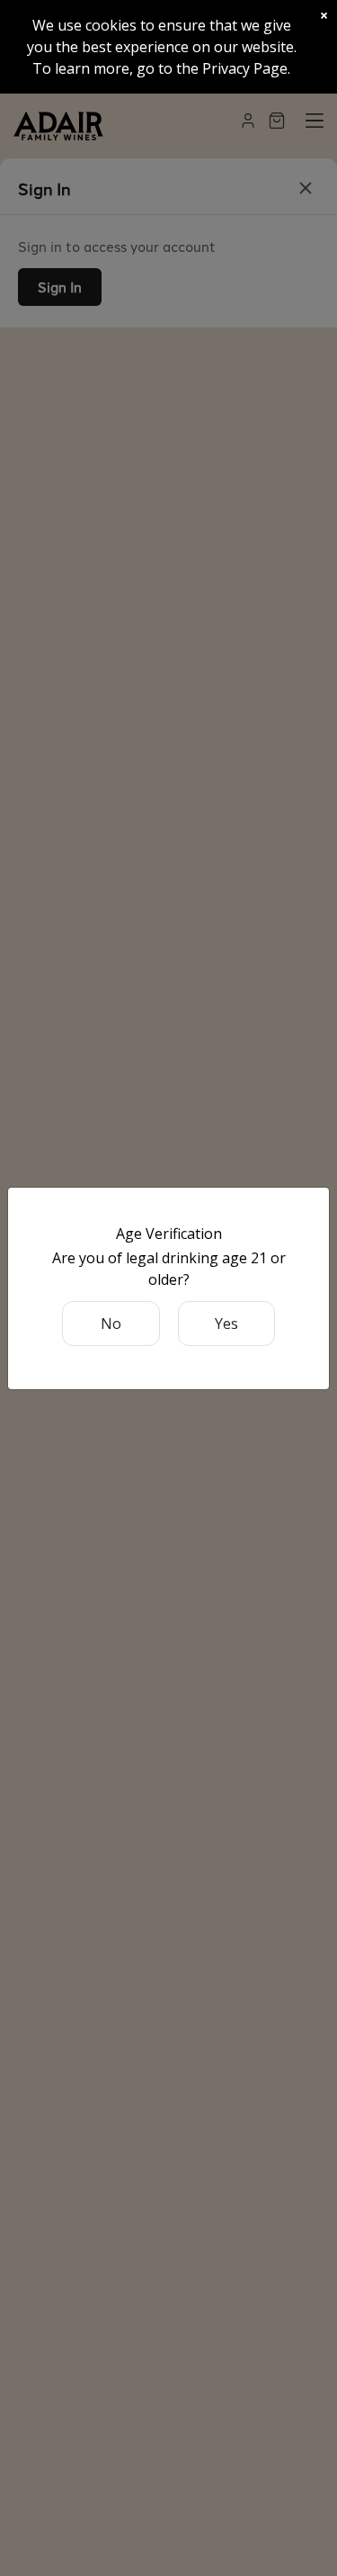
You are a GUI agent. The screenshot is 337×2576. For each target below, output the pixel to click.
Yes (226, 1324)
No (111, 1324)
